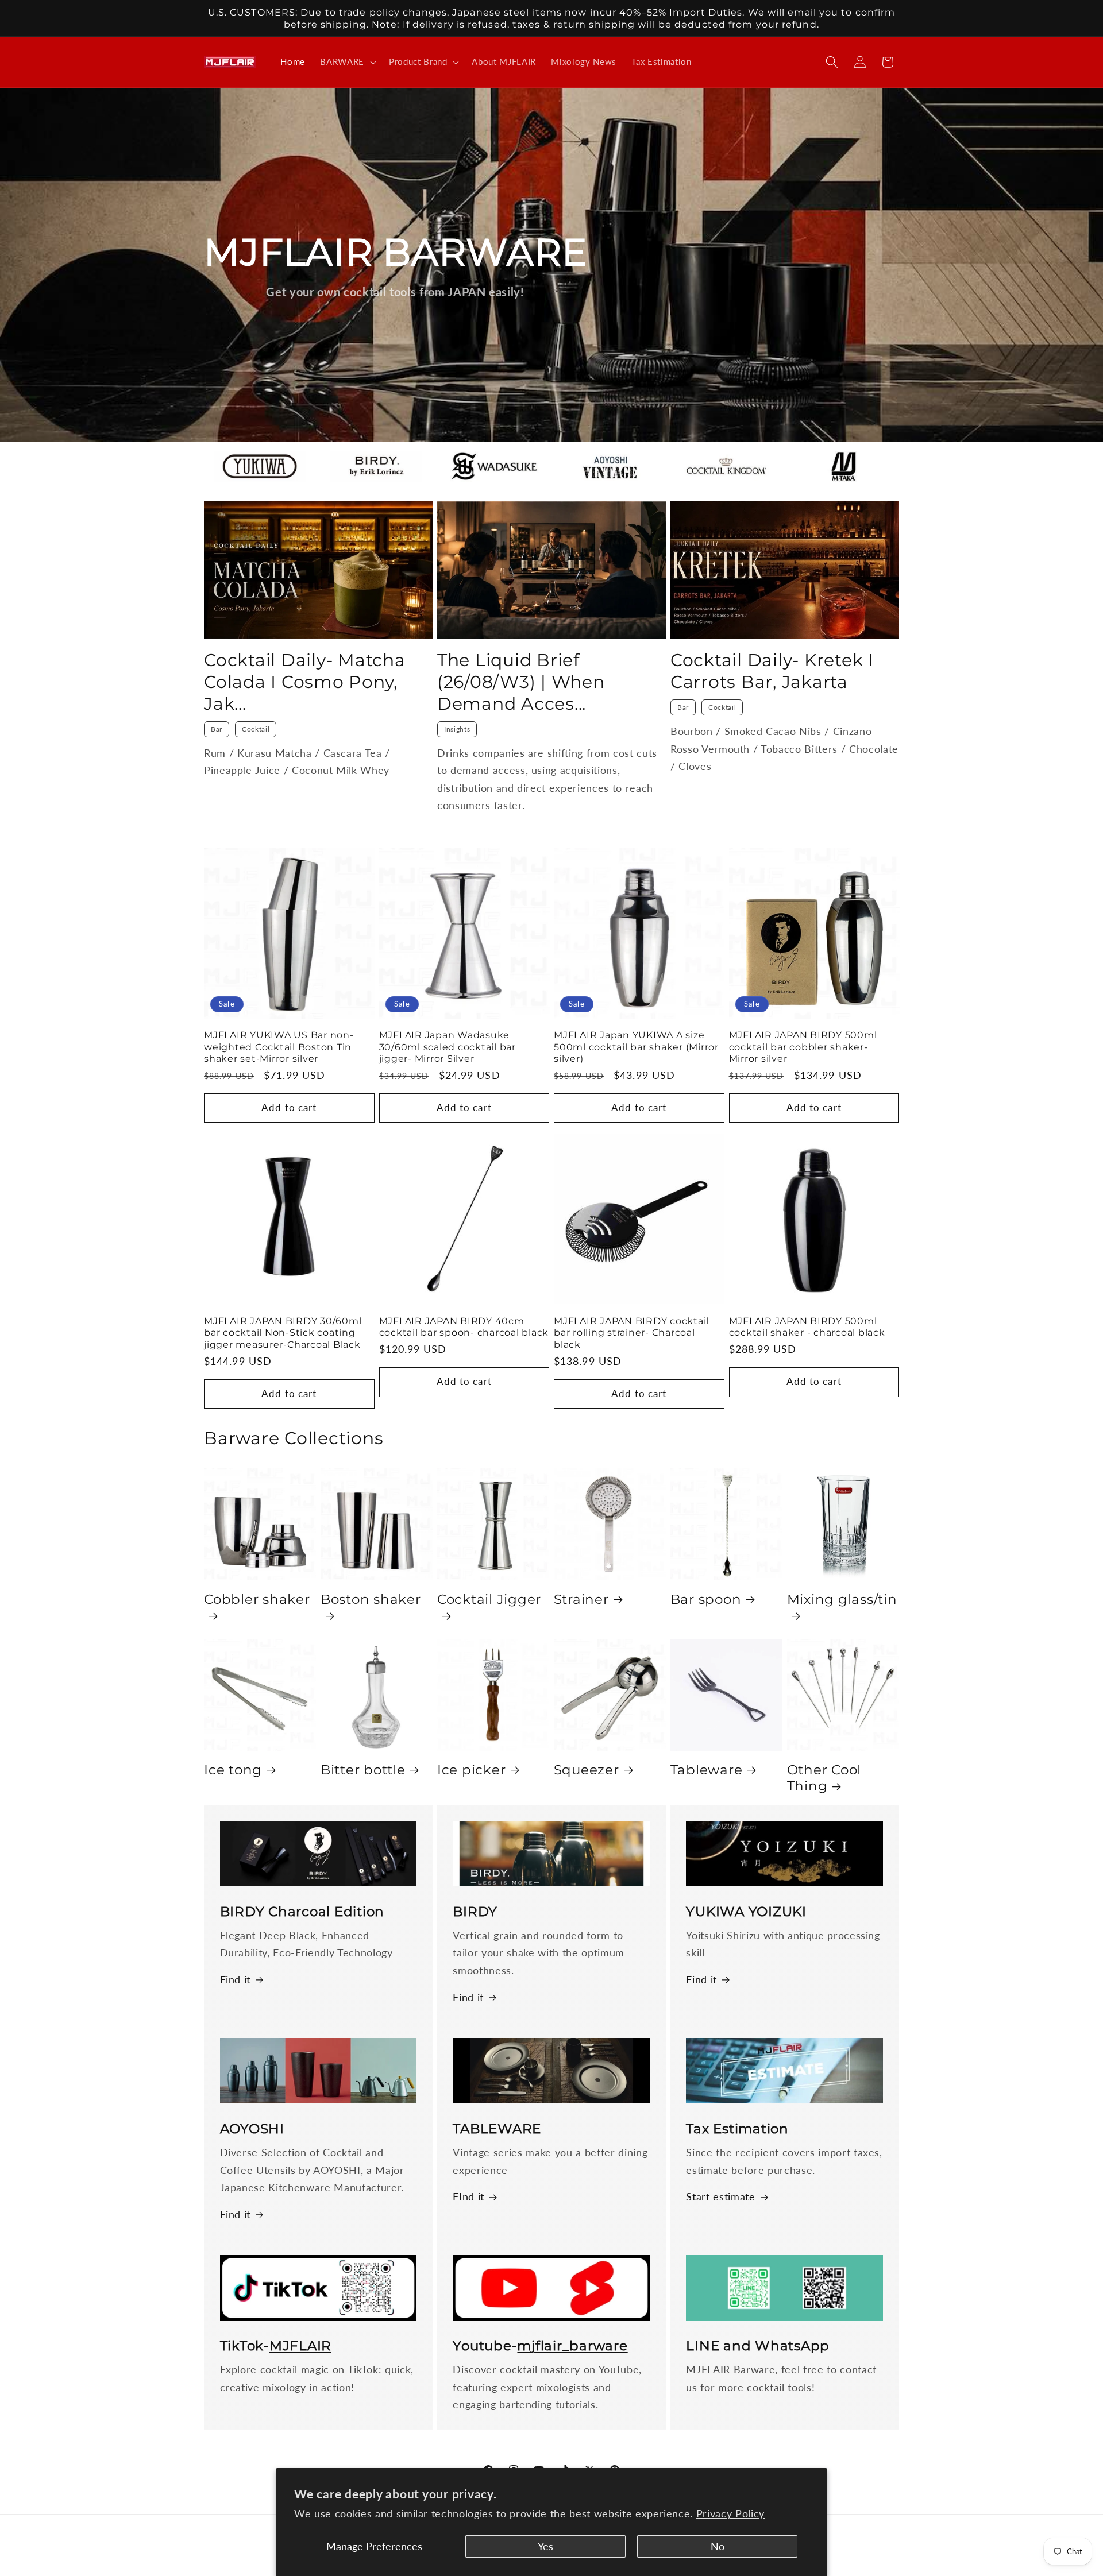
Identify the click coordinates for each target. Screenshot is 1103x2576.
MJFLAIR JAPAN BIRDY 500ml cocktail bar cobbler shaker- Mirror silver (803, 1047)
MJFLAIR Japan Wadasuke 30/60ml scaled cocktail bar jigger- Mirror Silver (448, 1047)
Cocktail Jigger (489, 1599)
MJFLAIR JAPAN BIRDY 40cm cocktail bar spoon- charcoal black (464, 1327)
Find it (236, 1980)
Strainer (581, 1599)
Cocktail (256, 729)
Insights (457, 729)
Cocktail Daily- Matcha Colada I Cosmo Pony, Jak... (305, 682)
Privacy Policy (730, 2514)
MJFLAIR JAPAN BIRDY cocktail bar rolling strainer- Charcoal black (631, 1333)
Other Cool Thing (824, 1778)
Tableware (707, 1770)
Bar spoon (706, 1599)
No (718, 2546)
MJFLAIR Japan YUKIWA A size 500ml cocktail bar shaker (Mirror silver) (636, 1047)
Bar (217, 729)
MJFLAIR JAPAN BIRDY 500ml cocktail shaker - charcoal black (807, 1327)
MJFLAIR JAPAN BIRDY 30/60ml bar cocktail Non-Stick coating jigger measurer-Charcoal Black (283, 1333)
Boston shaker (371, 1599)
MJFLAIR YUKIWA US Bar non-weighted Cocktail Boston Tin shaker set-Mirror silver (279, 1047)
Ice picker (472, 1770)
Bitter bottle (363, 1770)
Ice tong (233, 1770)
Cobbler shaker (257, 1599)
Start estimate (720, 2197)
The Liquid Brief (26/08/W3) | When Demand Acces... (521, 682)
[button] (347, 62)
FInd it (468, 2197)
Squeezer (587, 1770)
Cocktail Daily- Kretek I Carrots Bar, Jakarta (772, 671)
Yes (545, 2546)
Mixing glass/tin (842, 1599)
